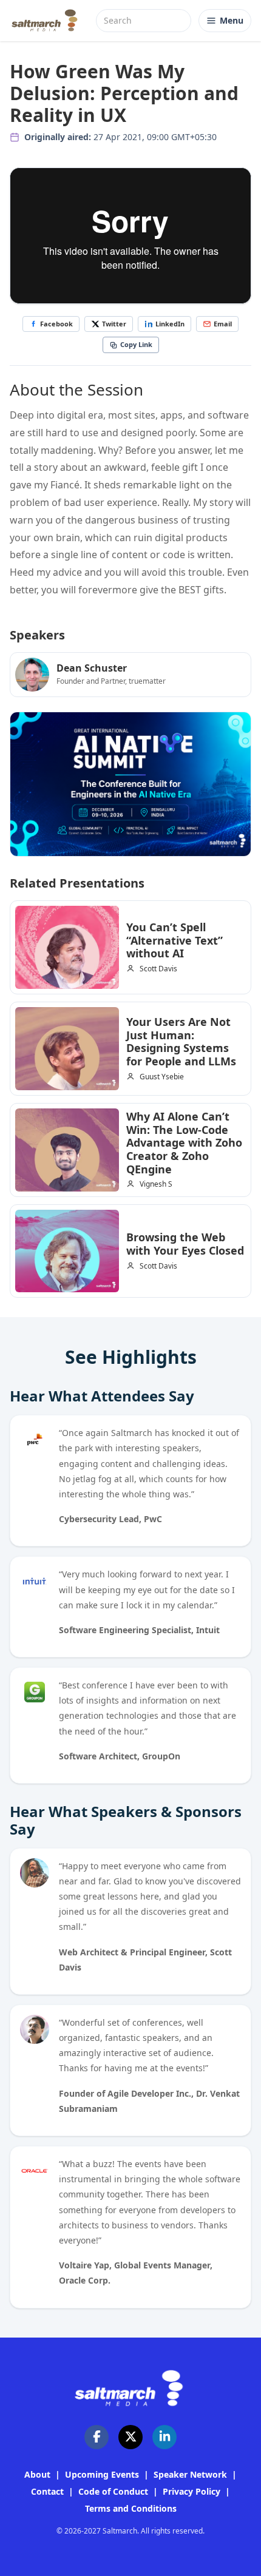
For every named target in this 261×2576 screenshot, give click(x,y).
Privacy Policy (192, 2491)
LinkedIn (170, 324)
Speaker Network (190, 2474)
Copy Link (136, 344)
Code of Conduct (113, 2491)
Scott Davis (158, 969)
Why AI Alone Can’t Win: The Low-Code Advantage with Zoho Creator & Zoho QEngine (184, 1142)
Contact (47, 2491)
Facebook (56, 324)
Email (223, 324)
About (37, 2474)
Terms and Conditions (131, 2508)
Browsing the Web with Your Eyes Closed (185, 1244)
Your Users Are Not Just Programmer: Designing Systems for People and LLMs (181, 1041)
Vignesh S (156, 1184)
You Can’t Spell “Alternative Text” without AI (175, 940)
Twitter (114, 324)
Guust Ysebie (162, 1077)
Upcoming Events (102, 2474)
